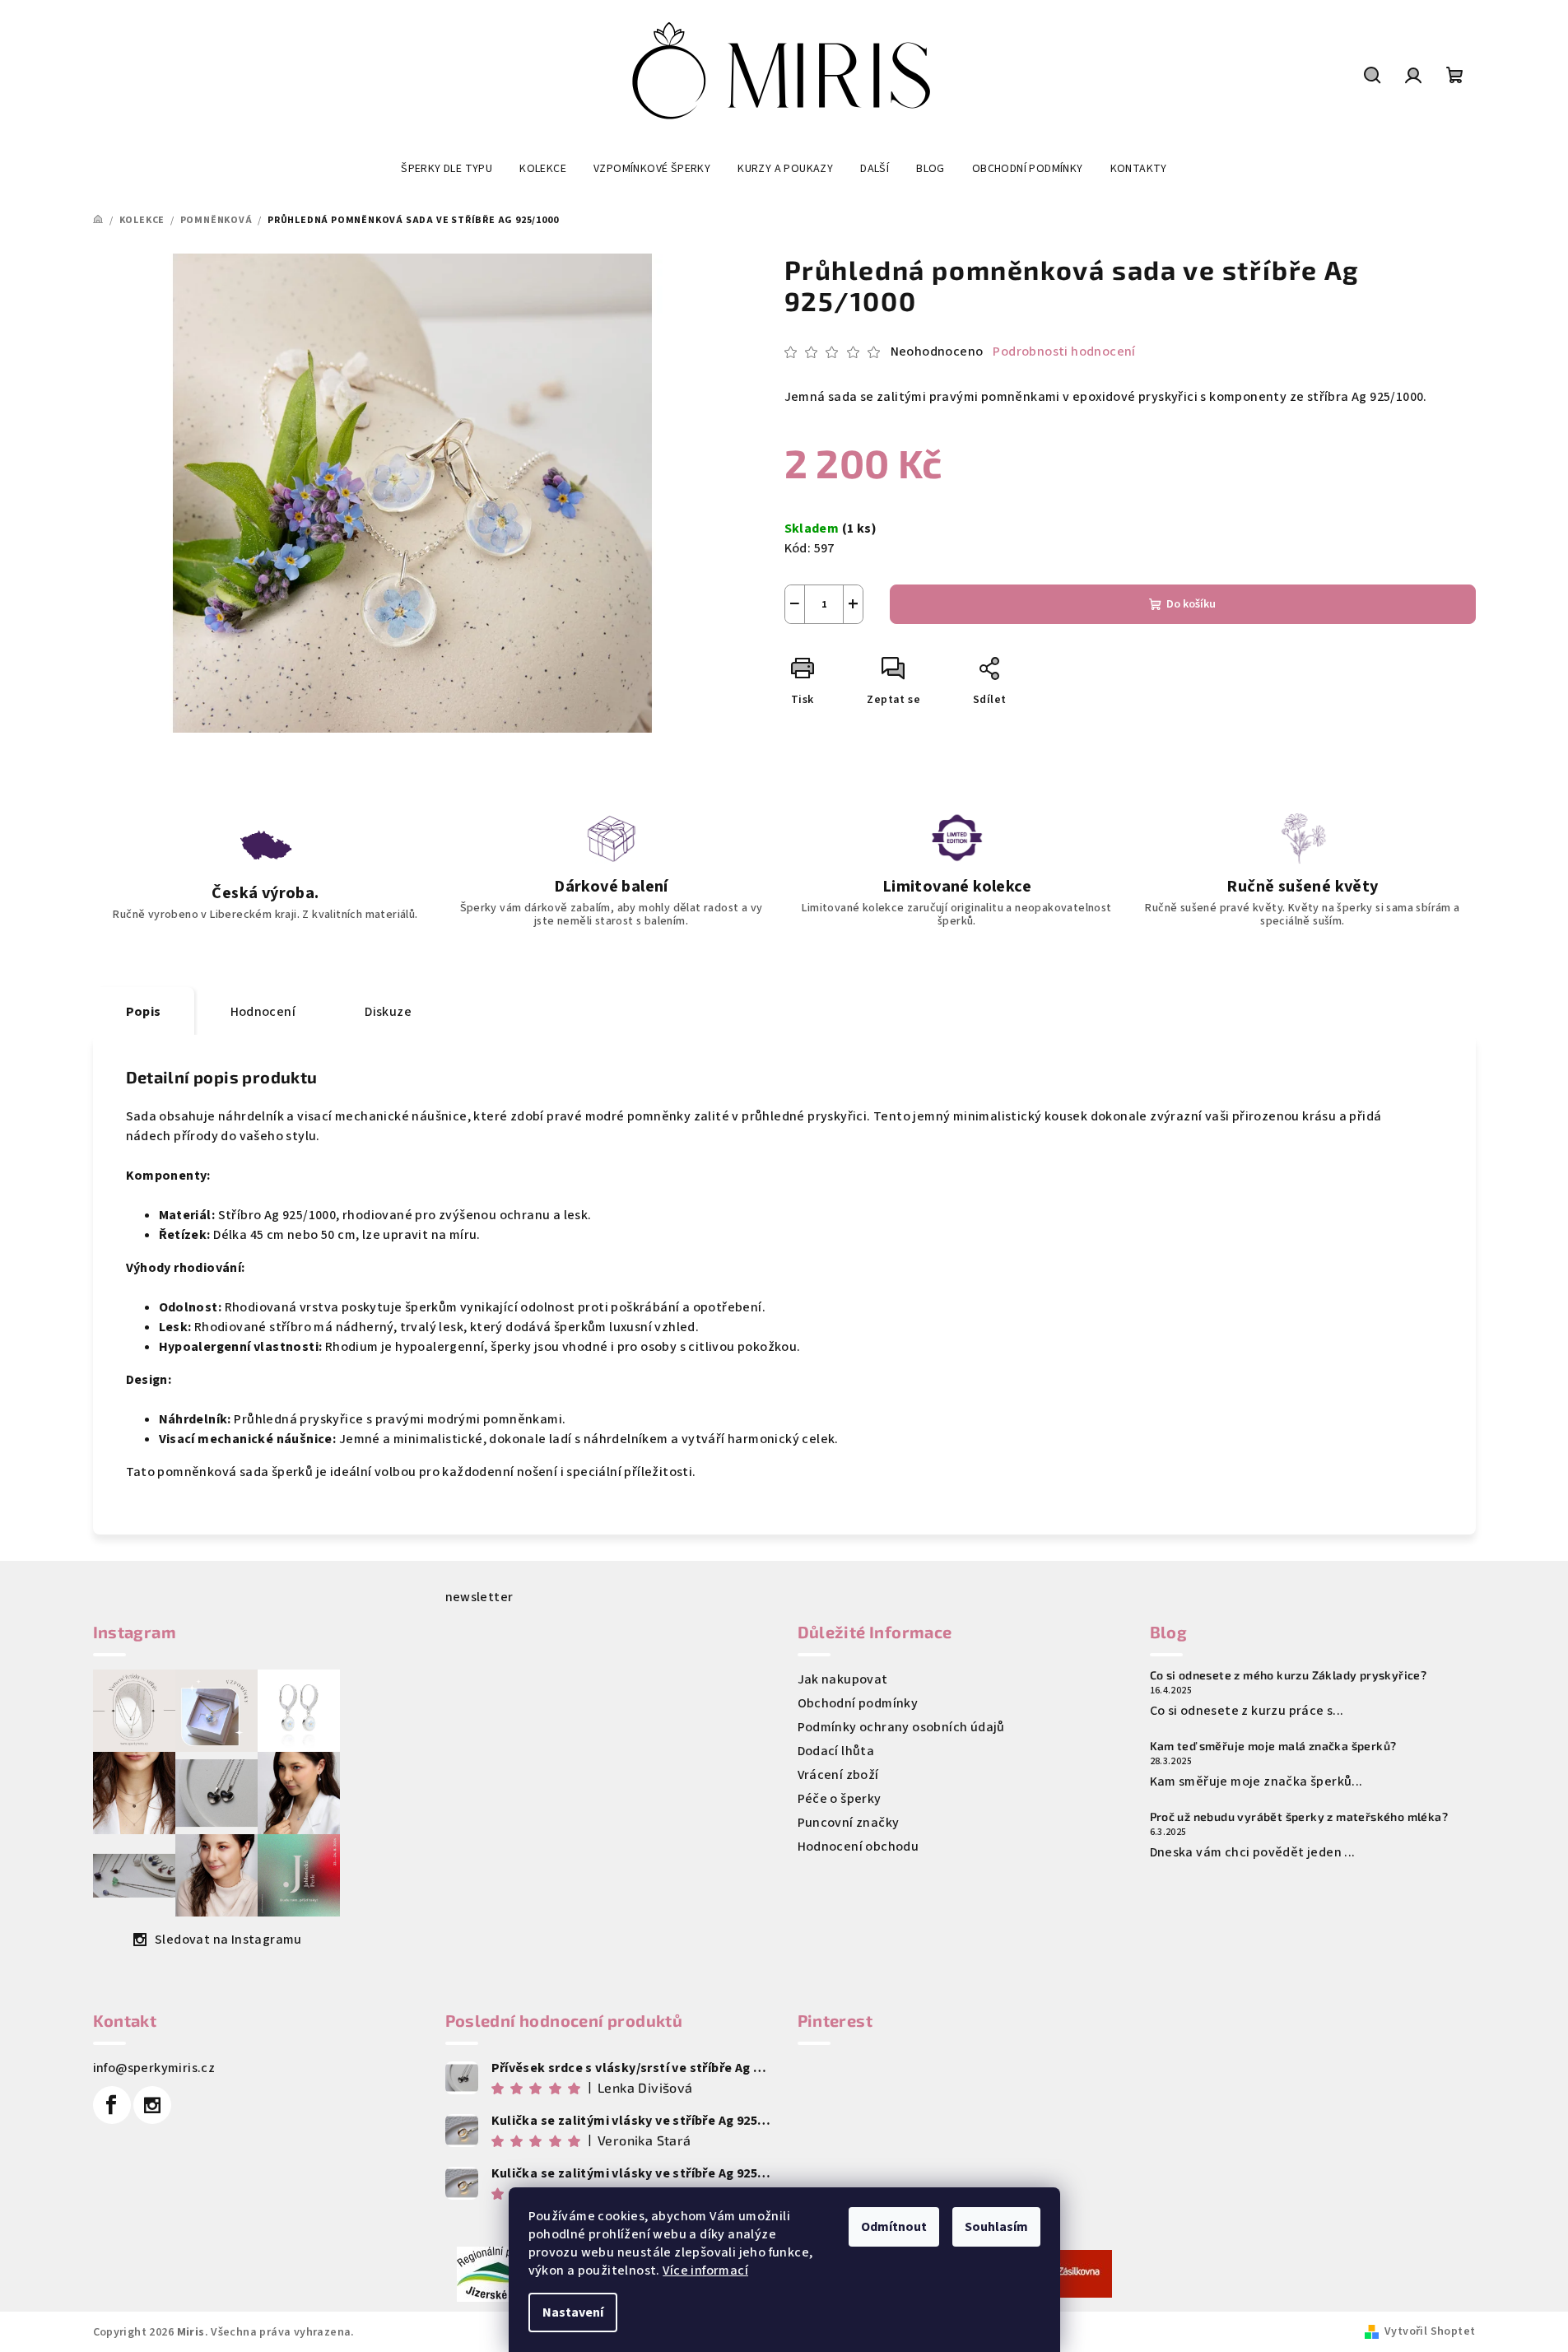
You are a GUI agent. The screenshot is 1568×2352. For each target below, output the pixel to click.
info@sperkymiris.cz (154, 2068)
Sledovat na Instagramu (228, 1940)
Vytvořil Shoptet (1430, 2331)
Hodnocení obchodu (858, 1847)
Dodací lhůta (836, 1751)
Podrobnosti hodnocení (1064, 352)
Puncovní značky (849, 1823)
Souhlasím (996, 2227)
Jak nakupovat (843, 1679)
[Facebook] (112, 2105)
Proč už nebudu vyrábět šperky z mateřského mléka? (1299, 1817)
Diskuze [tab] (388, 1012)
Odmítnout (894, 2227)
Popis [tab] (144, 1012)
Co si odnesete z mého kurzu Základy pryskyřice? (1289, 1675)
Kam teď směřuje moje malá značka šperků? (1273, 1746)
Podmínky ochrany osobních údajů (901, 1727)
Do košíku (1191, 604)
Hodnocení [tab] (263, 1012)
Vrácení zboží (838, 1775)
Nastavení (573, 2312)
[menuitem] (447, 169)
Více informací (705, 2270)
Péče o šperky (840, 1799)
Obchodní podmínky (858, 1703)
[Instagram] (152, 2105)
